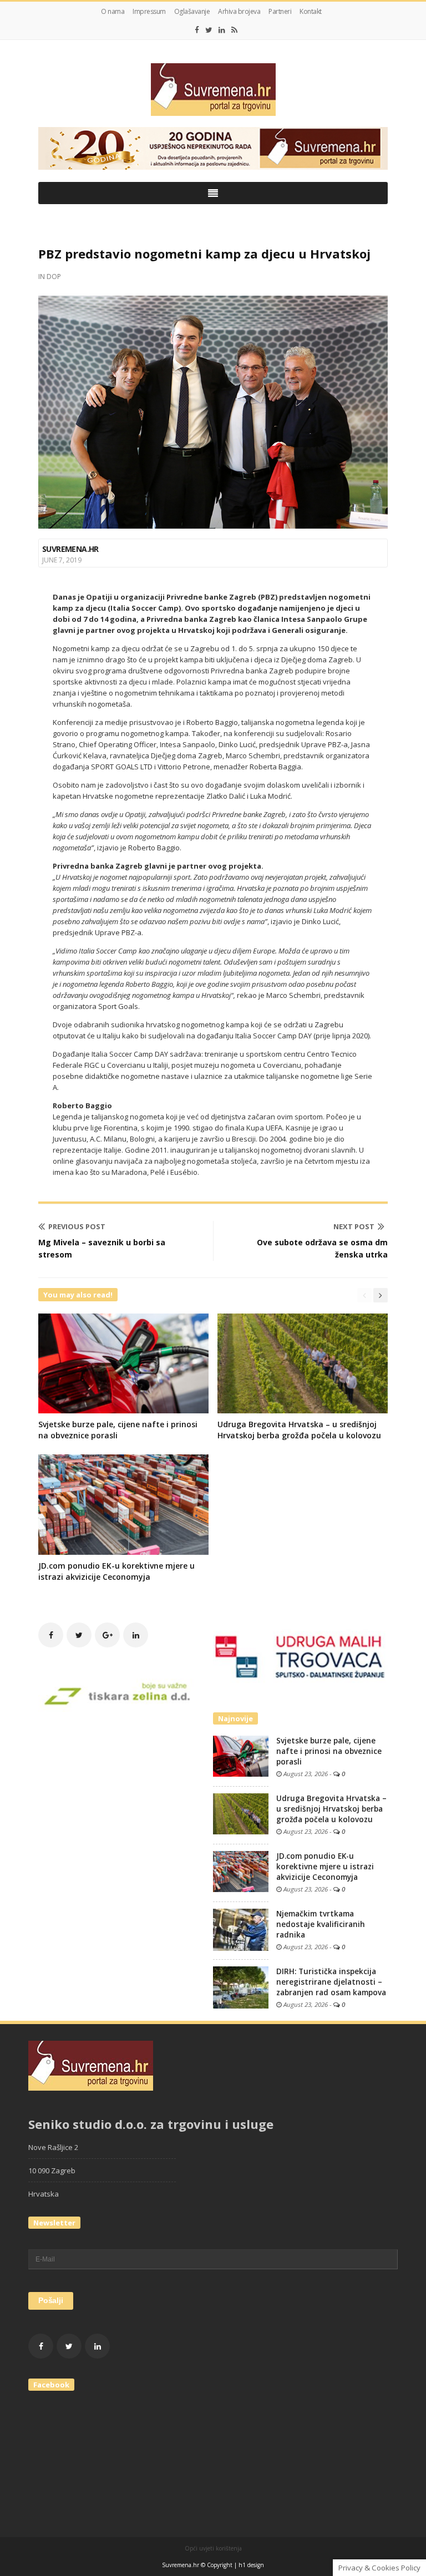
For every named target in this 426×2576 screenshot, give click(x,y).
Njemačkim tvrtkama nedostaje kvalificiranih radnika (321, 1924)
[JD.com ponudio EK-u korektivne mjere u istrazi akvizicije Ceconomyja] (241, 1870)
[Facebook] (197, 30)
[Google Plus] (107, 1635)
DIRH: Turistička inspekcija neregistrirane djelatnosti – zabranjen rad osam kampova (331, 1982)
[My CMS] (213, 90)
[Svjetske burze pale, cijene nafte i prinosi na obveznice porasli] (241, 1755)
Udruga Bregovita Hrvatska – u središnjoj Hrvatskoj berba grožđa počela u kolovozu (299, 1430)
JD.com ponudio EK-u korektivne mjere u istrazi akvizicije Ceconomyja (116, 1571)
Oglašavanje (192, 11)
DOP (54, 277)
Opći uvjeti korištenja (213, 2548)
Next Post (354, 1226)
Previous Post (77, 1226)
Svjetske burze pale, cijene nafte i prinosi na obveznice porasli (329, 1751)
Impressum (149, 11)
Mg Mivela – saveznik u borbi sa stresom (102, 1248)
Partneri (280, 11)
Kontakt (311, 11)
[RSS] (234, 30)
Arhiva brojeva (239, 11)
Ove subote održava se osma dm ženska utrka (322, 1248)
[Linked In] (222, 30)
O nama (113, 11)
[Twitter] (209, 30)
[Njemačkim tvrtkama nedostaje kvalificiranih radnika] (241, 1929)
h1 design (251, 2565)
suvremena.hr (70, 549)
